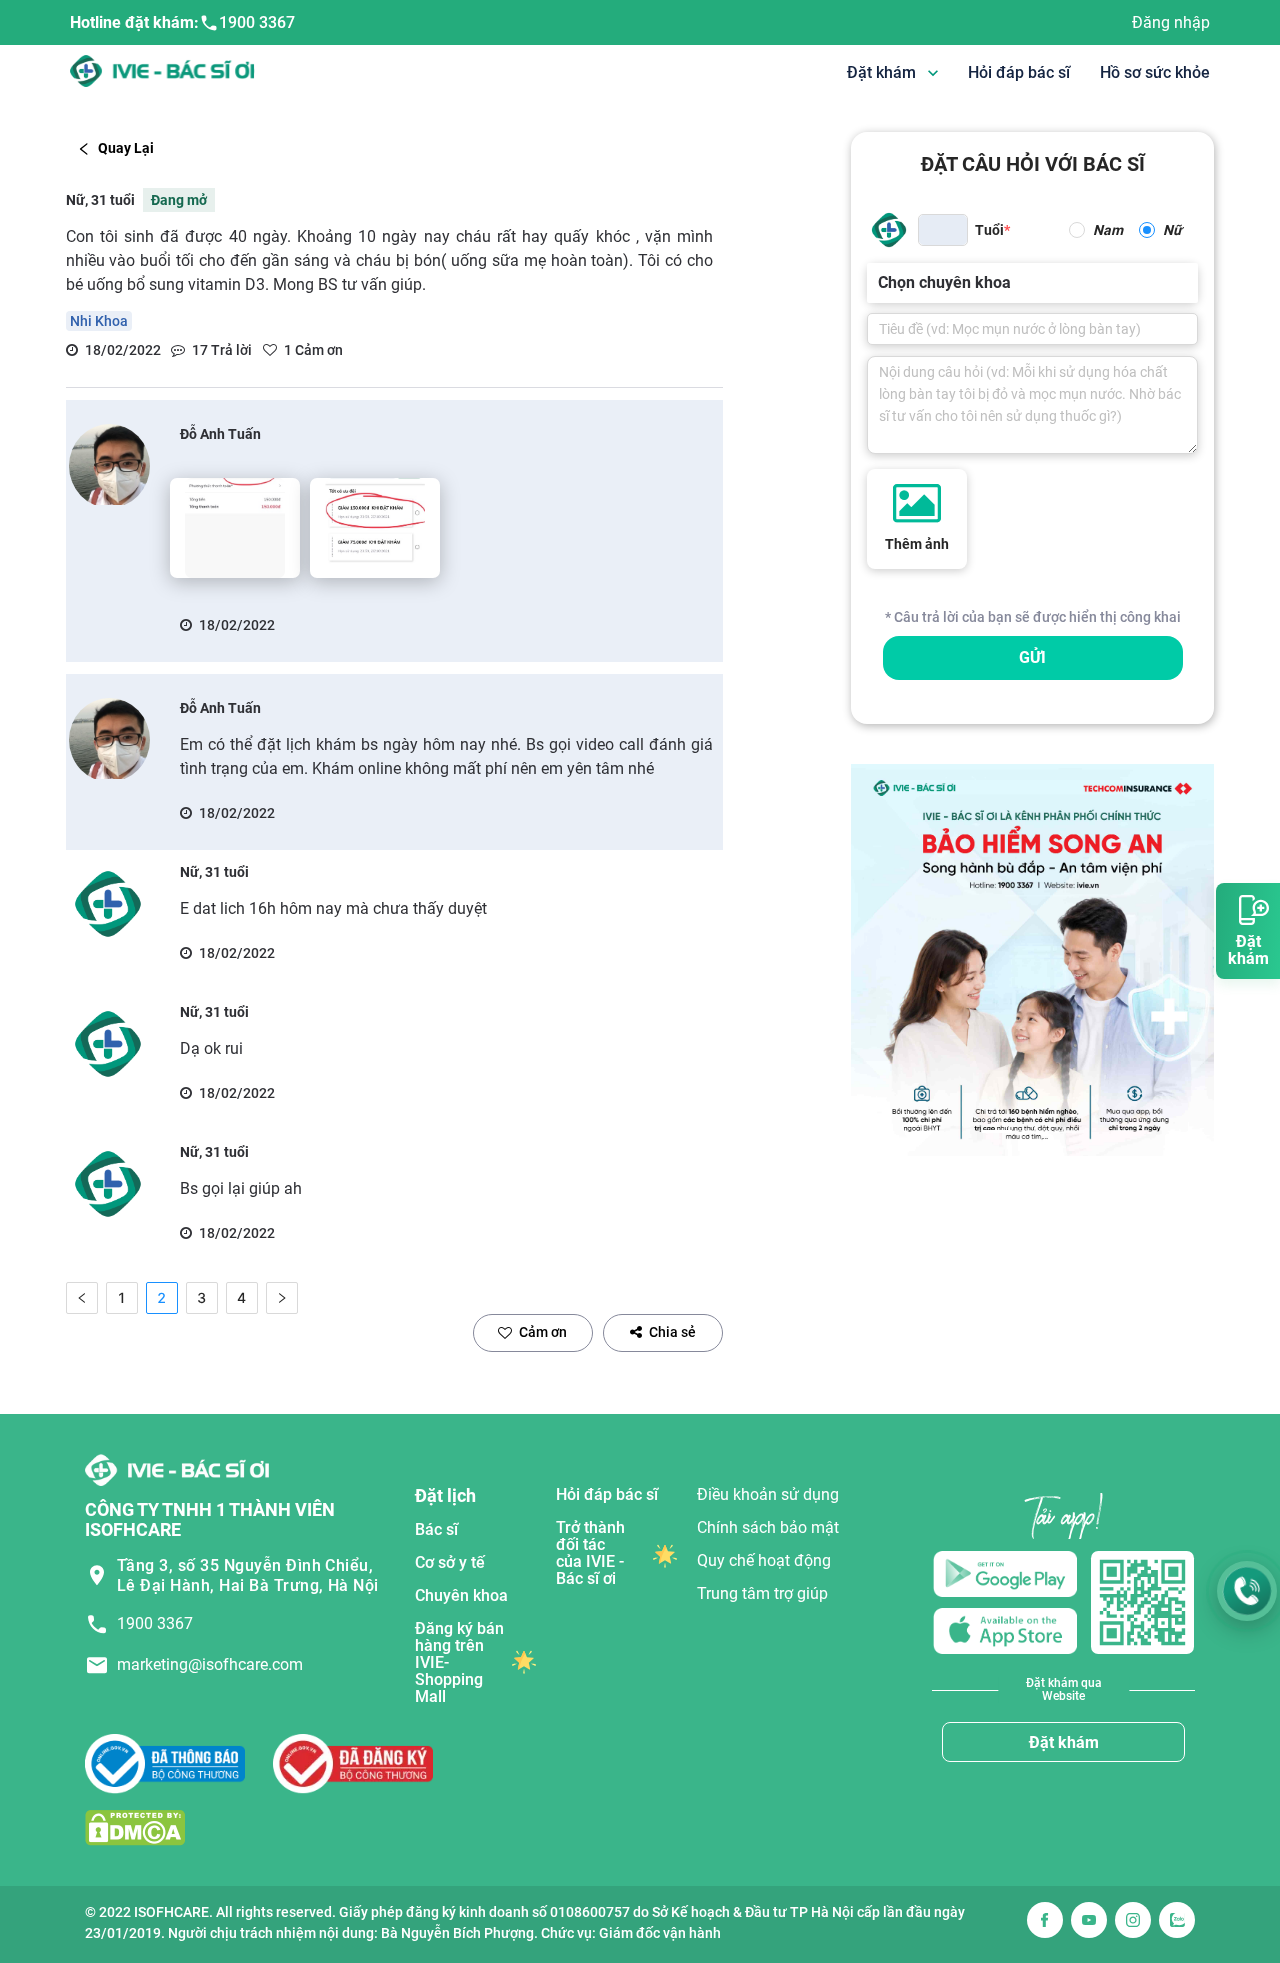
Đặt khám (1064, 1742)
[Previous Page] (82, 1298)
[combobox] (880, 283)
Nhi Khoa (99, 321)
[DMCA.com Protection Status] (135, 1827)
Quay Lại (126, 148)
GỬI (1032, 657)
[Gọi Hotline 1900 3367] (1247, 1591)
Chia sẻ (672, 1332)
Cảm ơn (543, 1332)
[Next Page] (282, 1298)
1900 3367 (257, 22)
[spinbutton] (943, 230)
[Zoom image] (235, 528)
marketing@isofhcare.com (210, 1664)
